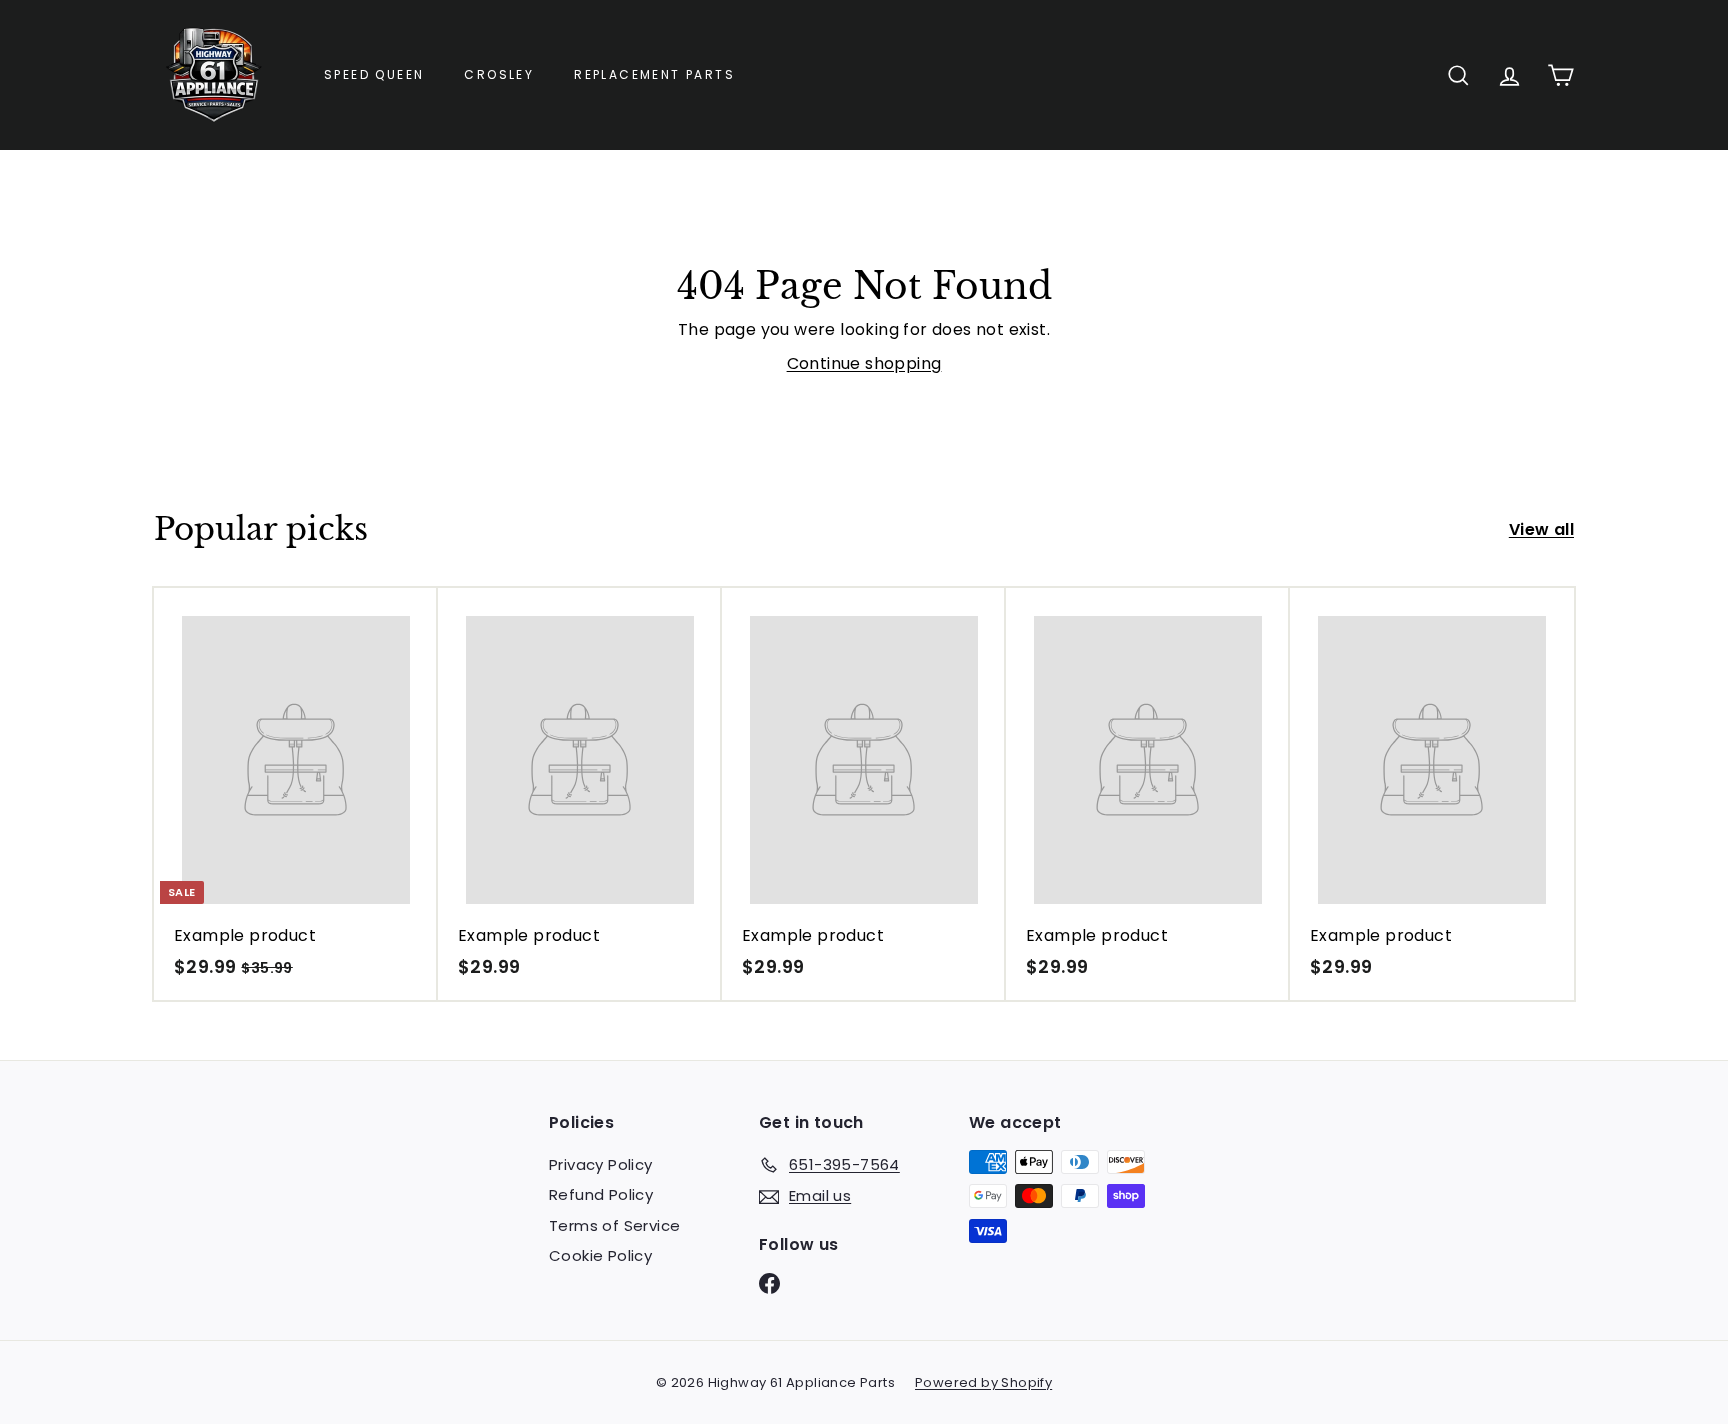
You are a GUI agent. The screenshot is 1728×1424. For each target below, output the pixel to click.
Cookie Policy (600, 1255)
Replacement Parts (654, 74)
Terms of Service (614, 1225)
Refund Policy (601, 1194)
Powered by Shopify (983, 1382)
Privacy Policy (601, 1164)
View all (1541, 529)
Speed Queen (374, 74)
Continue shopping (864, 363)
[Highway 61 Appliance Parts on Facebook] (769, 1283)
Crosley (499, 74)
